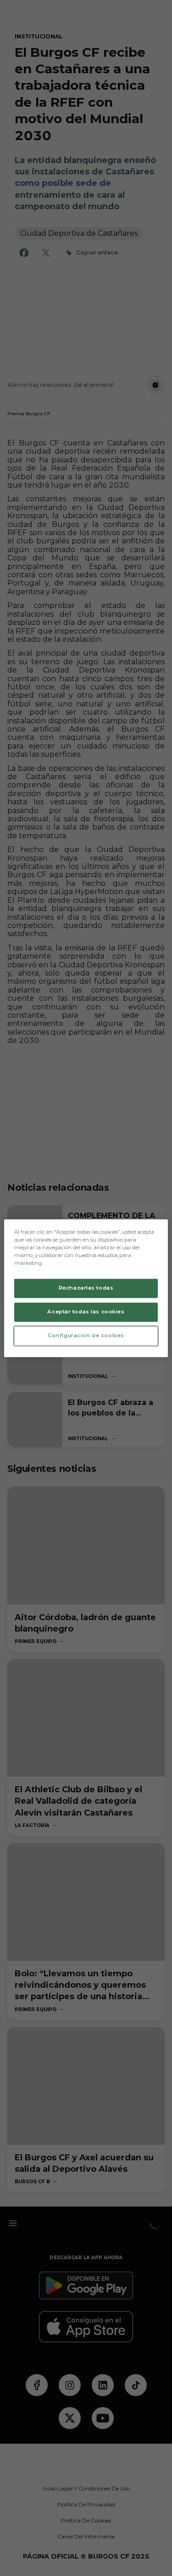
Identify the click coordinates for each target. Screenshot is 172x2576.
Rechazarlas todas (86, 1288)
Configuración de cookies (86, 1335)
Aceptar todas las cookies (86, 1312)
